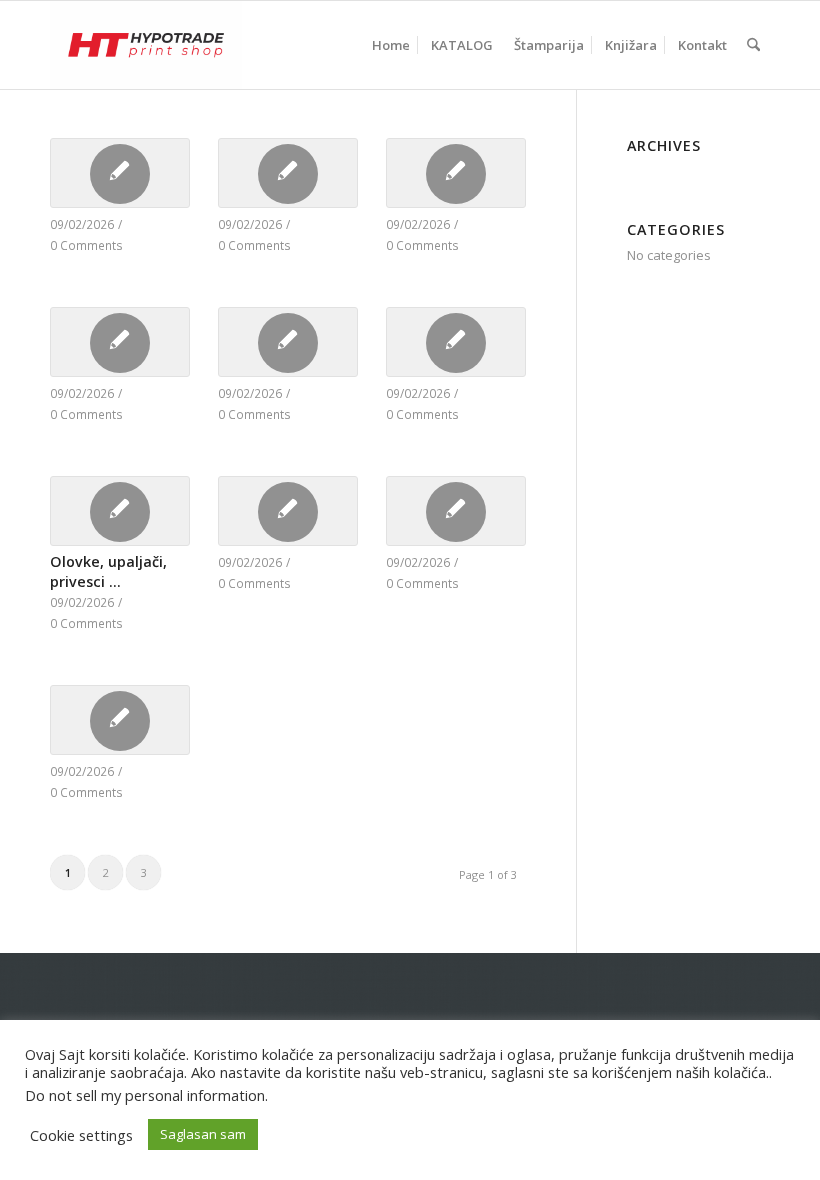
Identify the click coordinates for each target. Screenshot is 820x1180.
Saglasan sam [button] (203, 1134)
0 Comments (86, 245)
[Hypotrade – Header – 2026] (146, 45)
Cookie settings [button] (81, 1135)
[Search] (753, 45)
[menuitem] (391, 45)
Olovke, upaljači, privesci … (108, 571)
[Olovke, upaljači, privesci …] (120, 511)
